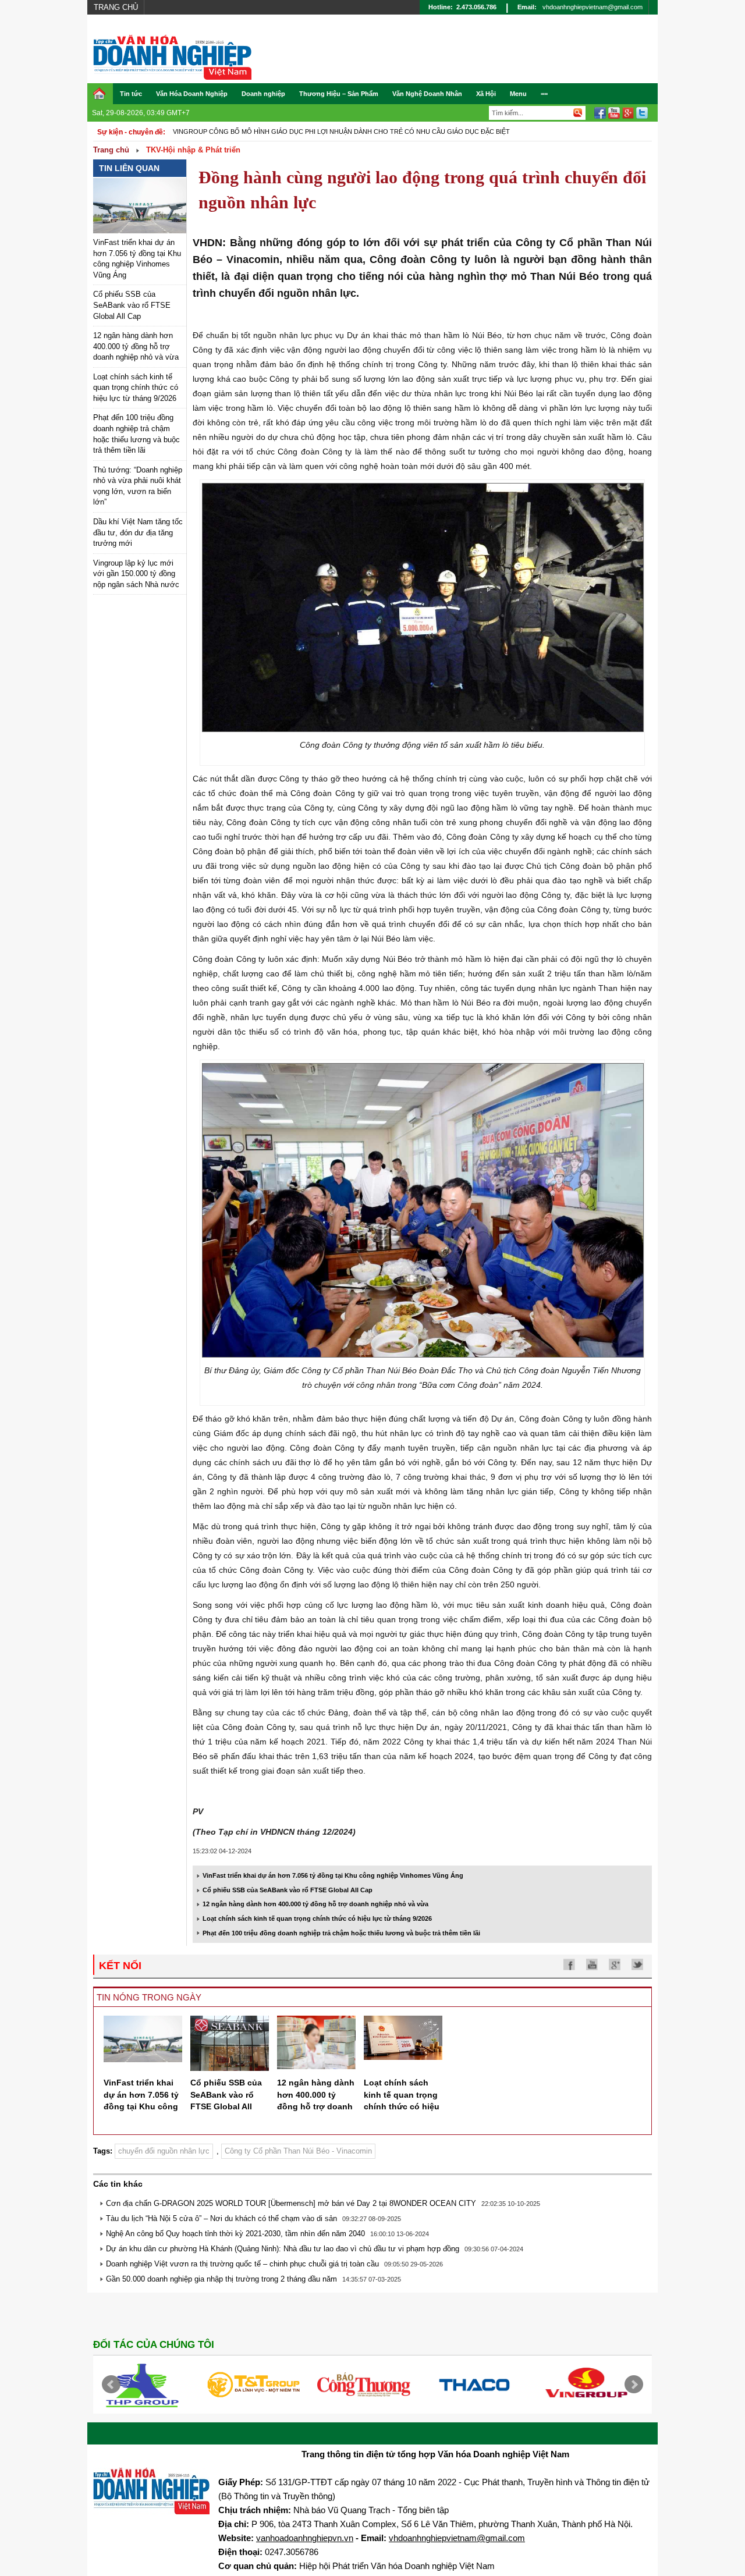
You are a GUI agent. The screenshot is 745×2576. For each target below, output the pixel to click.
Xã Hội (486, 94)
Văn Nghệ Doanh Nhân (427, 94)
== (544, 94)
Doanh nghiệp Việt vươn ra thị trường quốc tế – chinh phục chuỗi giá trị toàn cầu (242, 2264)
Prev (111, 2385)
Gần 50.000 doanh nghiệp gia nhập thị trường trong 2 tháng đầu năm (221, 2279)
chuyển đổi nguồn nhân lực (164, 2151)
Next (634, 2385)
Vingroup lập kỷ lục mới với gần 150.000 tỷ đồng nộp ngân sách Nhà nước (136, 574)
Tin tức (131, 94)
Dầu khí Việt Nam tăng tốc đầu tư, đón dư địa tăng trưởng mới (138, 532)
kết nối (120, 1966)
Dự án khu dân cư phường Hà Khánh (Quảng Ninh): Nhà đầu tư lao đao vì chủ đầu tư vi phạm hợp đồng (283, 2249)
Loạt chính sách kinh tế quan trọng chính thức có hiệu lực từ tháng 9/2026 (136, 388)
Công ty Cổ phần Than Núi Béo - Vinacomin (298, 2151)
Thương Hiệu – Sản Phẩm (339, 94)
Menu (518, 94)
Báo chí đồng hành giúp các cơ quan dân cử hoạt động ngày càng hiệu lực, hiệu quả (326, 132)
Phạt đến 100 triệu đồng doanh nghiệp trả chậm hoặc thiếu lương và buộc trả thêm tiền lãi (341, 1933)
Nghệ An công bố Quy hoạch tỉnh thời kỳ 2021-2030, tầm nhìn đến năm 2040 (235, 2234)
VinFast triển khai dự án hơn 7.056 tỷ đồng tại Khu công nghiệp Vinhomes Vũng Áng (333, 1875)
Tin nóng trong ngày (149, 1997)
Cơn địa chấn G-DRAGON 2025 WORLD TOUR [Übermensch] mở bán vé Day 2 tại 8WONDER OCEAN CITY (291, 2203)
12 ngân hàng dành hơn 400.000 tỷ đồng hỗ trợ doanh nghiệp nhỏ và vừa (136, 346)
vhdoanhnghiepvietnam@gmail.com (593, 7)
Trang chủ (116, 7)
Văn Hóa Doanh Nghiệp (192, 94)
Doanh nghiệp (263, 94)
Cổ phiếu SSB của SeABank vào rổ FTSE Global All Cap (132, 305)
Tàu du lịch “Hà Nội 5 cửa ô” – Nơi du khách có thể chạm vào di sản (221, 2218)
